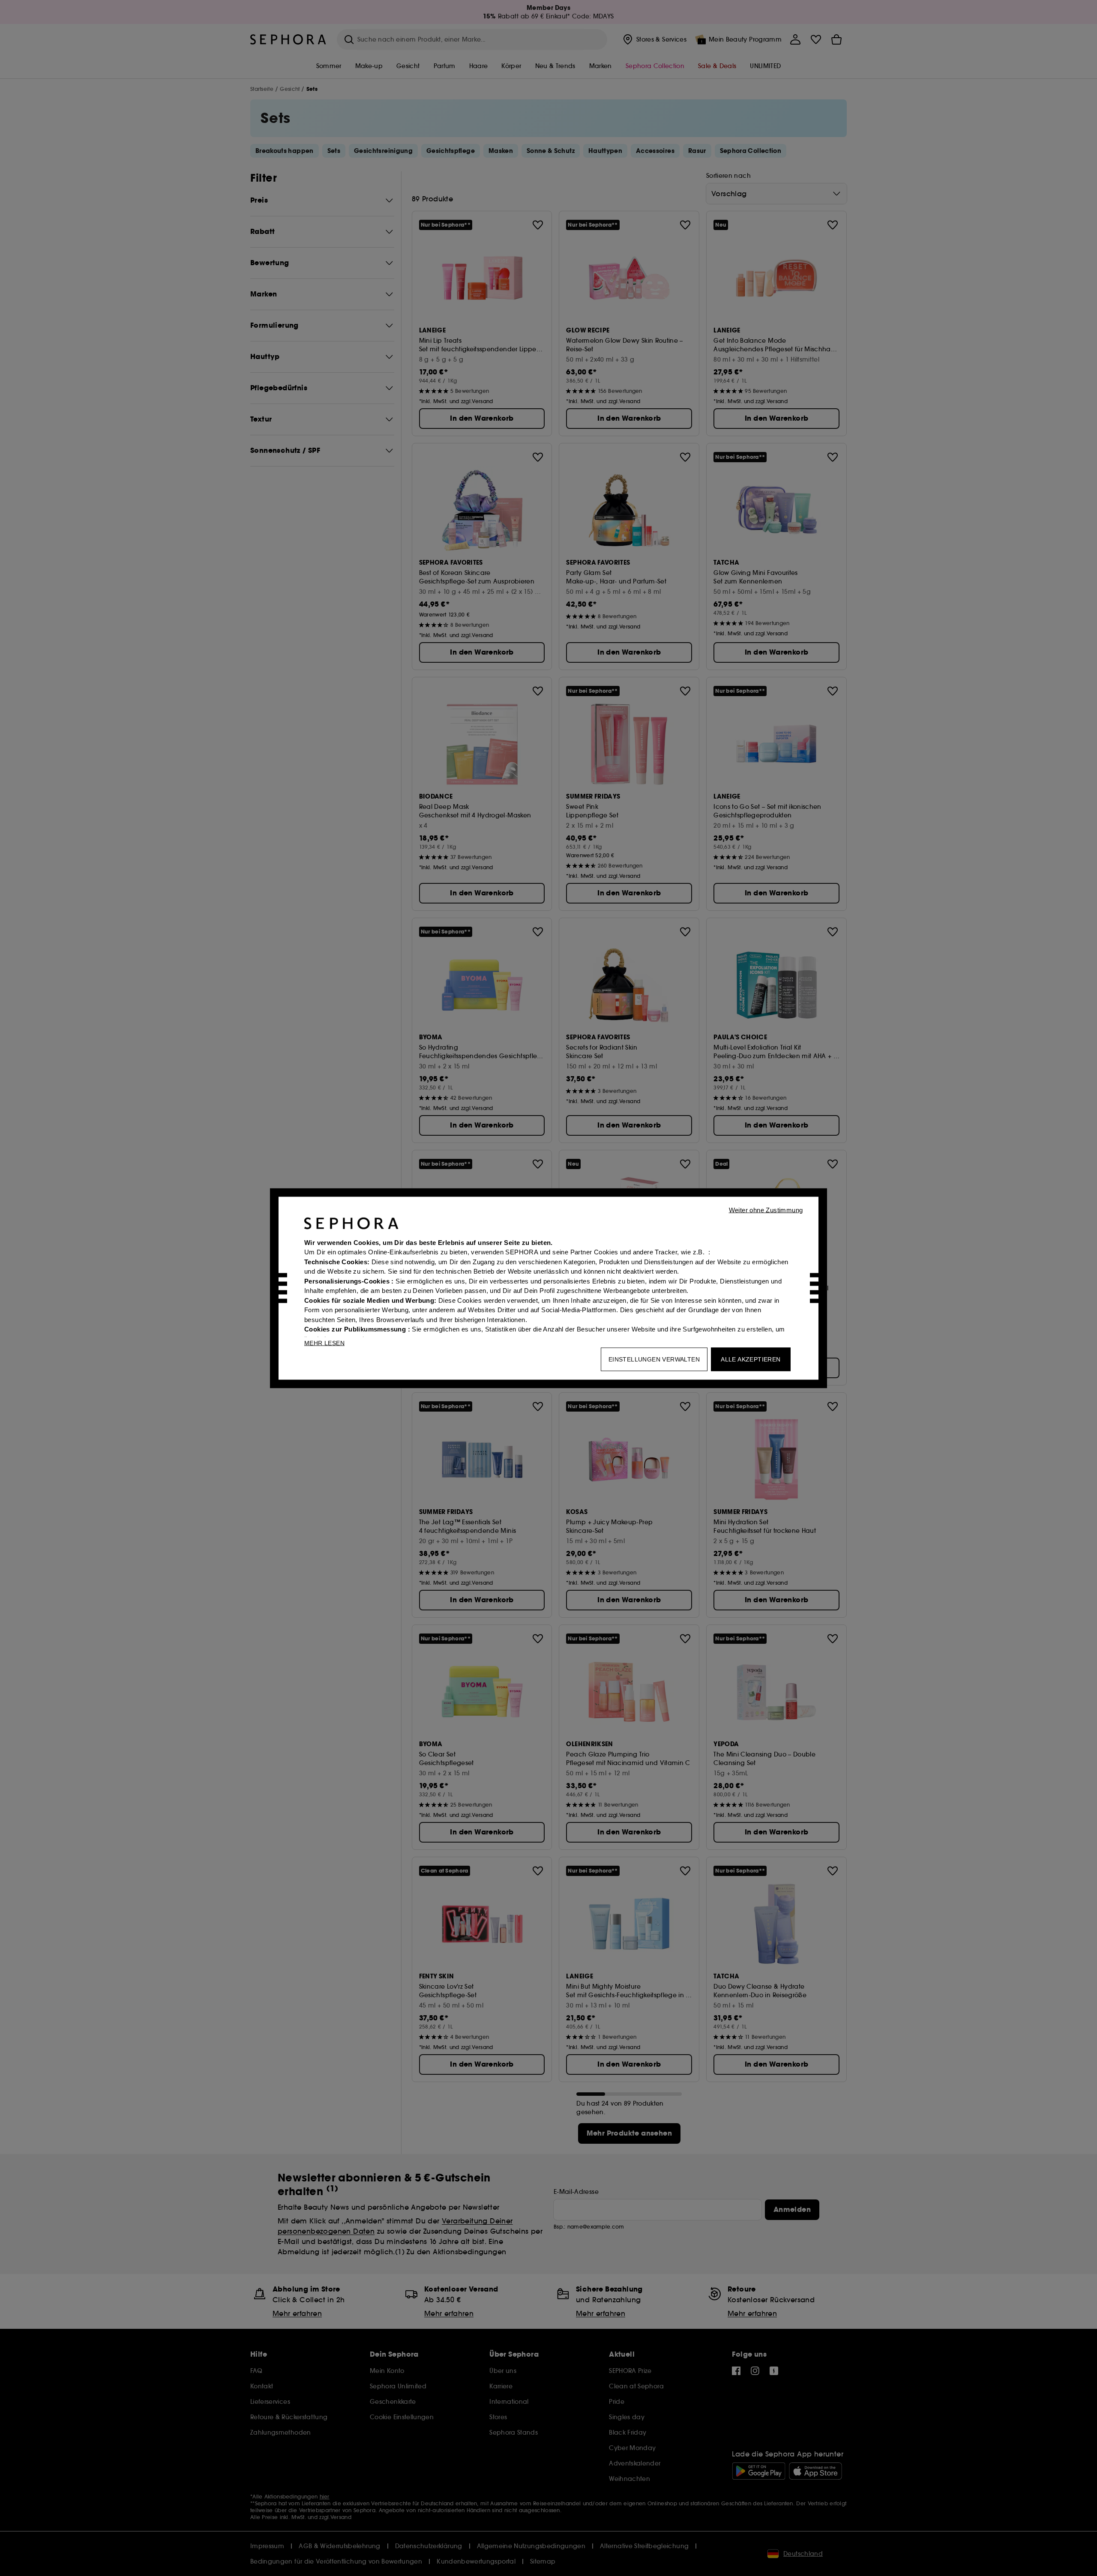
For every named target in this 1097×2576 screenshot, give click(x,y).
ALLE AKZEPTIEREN (751, 1359)
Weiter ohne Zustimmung (766, 1210)
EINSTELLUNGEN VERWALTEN (654, 1359)
